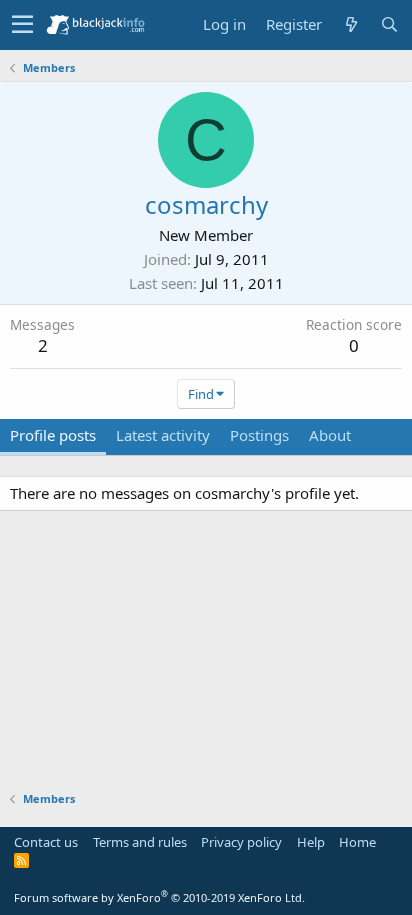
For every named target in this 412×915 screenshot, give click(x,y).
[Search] (389, 24)
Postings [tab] (259, 435)
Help (311, 842)
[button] (22, 25)
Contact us (46, 842)
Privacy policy (241, 842)
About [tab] (330, 435)
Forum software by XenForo (159, 897)
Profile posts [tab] (53, 435)
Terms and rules (140, 842)
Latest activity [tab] (163, 435)
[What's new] (351, 24)
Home (357, 842)
